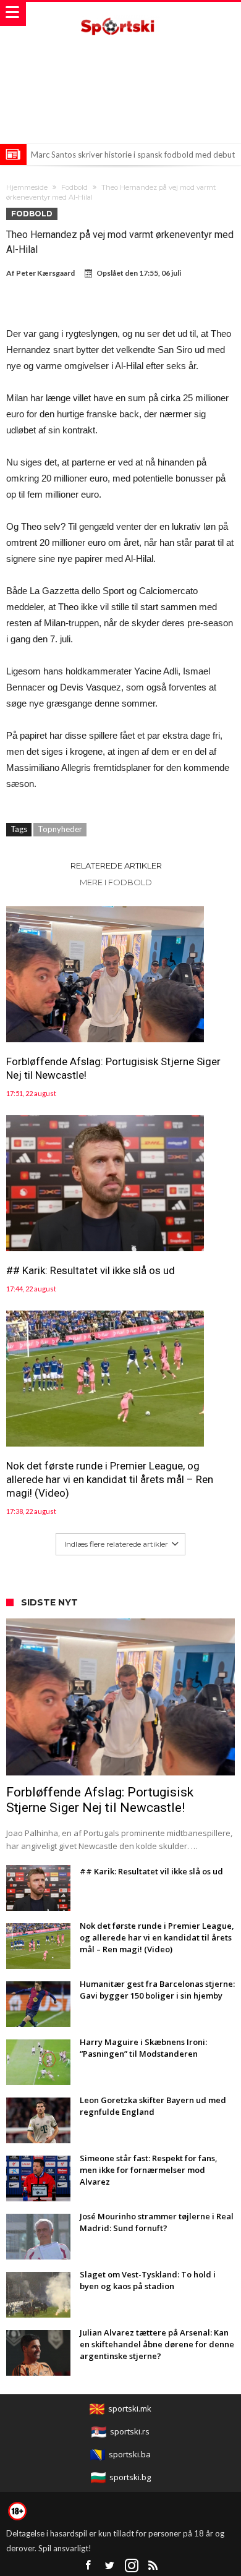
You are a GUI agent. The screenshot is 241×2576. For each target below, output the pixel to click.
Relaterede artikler (116, 865)
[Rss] (153, 2566)
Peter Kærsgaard (45, 273)
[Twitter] (110, 2566)
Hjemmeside (27, 187)
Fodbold (74, 187)
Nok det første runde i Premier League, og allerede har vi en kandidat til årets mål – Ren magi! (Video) (110, 1479)
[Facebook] (88, 2566)
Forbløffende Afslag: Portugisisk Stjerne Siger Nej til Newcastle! (113, 1068)
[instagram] (132, 2566)
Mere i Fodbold (116, 882)
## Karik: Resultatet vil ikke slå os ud (91, 1270)
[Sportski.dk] (120, 14)
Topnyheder (60, 829)
